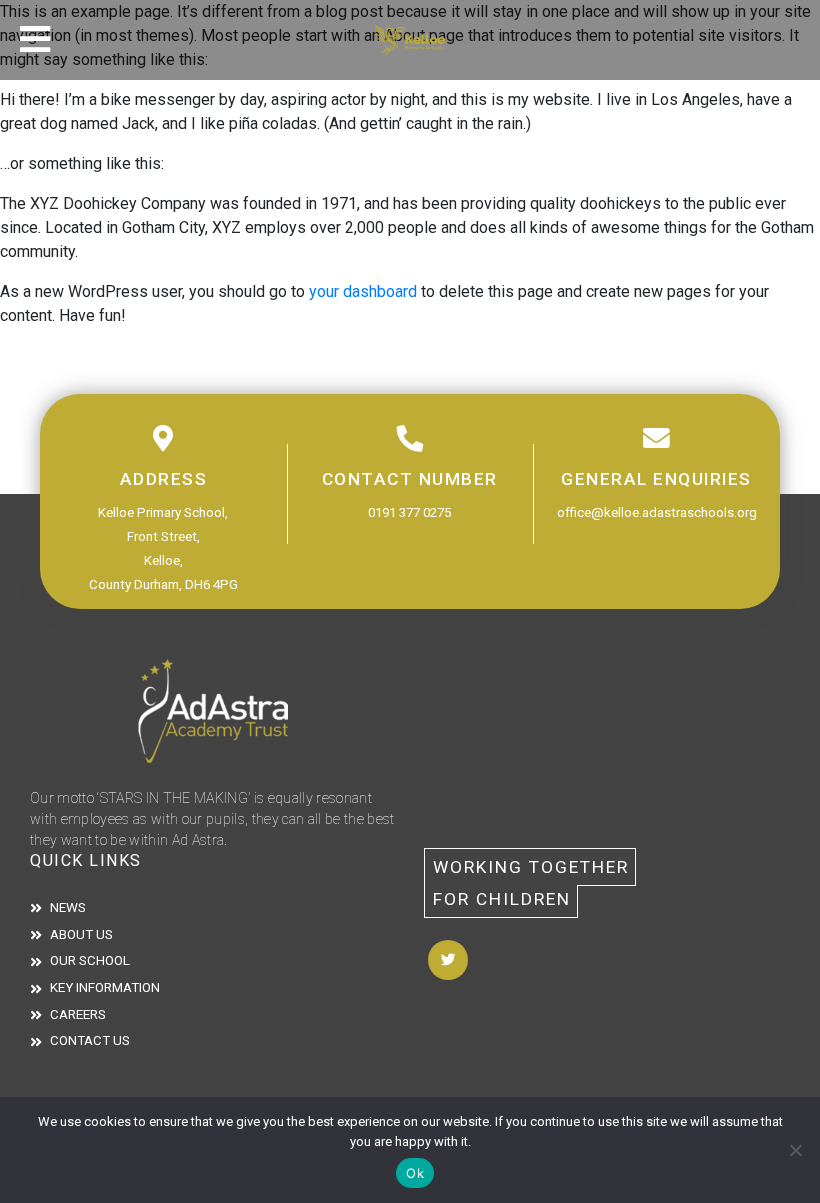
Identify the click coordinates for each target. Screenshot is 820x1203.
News (68, 907)
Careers (78, 1014)
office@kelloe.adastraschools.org (657, 512)
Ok (415, 1173)
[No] (795, 1150)
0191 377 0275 (409, 512)
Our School (90, 960)
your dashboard (363, 291)
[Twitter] (448, 960)
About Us (81, 934)
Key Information (105, 987)
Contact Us (90, 1040)
